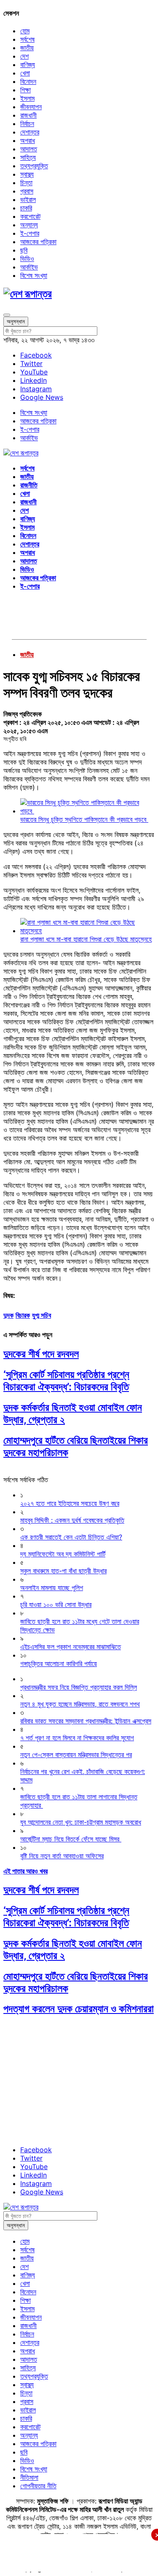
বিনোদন (28, 81)
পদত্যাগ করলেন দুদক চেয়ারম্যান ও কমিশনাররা (79, 2009)
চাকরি (26, 208)
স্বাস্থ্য (27, 174)
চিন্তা (26, 183)
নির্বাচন (27, 124)
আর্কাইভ (29, 267)
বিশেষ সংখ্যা (34, 275)
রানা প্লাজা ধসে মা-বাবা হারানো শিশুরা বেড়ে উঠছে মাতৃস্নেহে (86, 939)
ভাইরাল (28, 199)
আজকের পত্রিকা (38, 242)
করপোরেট (30, 216)
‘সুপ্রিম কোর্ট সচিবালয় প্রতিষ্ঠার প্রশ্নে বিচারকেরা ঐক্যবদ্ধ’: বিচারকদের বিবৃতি (66, 1381)
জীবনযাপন (31, 107)
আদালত (29, 149)
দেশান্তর (30, 132)
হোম (25, 31)
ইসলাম (27, 98)
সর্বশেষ (27, 39)
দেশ (24, 56)
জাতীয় (27, 48)
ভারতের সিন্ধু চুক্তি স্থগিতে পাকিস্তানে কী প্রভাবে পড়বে (84, 819)
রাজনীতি (29, 485)
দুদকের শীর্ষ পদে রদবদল (41, 1354)
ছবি (24, 250)
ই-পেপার (30, 233)
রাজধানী (28, 115)
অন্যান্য (29, 225)
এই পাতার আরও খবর (25, 1871)
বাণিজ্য (28, 65)
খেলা (25, 73)
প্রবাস (27, 191)
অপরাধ (28, 140)
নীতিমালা (29, 2477)
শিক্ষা (25, 90)
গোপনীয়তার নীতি (38, 2486)
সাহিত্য (28, 157)
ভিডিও (27, 258)
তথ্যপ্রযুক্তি (34, 166)
